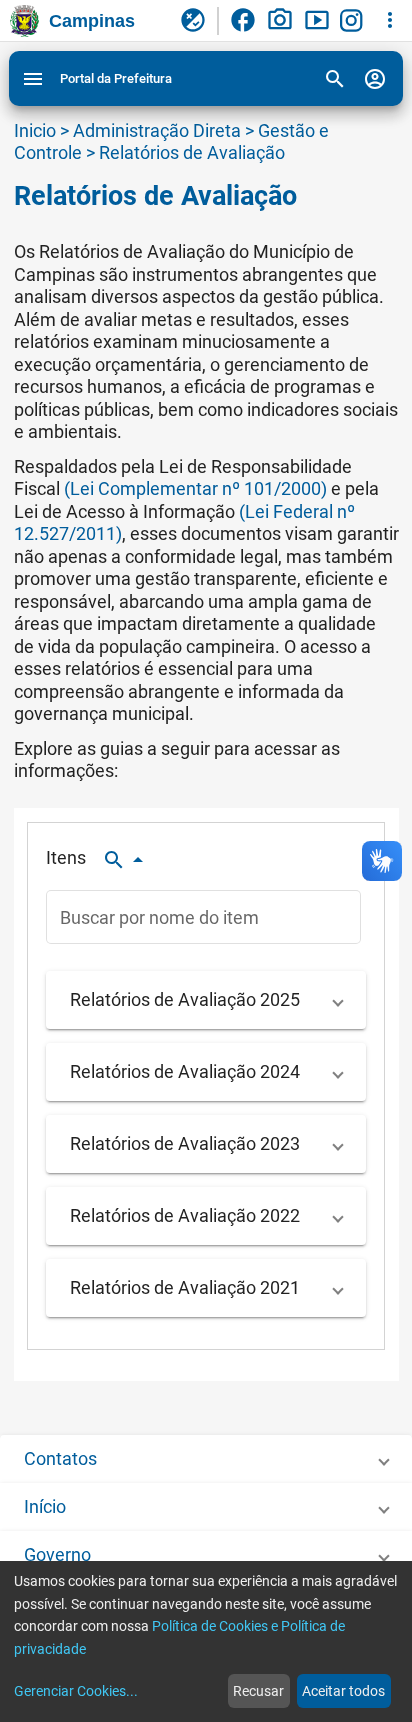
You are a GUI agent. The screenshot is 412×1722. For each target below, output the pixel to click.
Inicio (35, 130)
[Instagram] (354, 21)
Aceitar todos (343, 1691)
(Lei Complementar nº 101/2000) (195, 488)
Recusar (258, 1691)
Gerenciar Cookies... (76, 1691)
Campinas (92, 21)
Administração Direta (157, 130)
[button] (206, 1000)
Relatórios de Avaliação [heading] (155, 196)
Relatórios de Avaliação (192, 152)
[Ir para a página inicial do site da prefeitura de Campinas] (24, 21)
